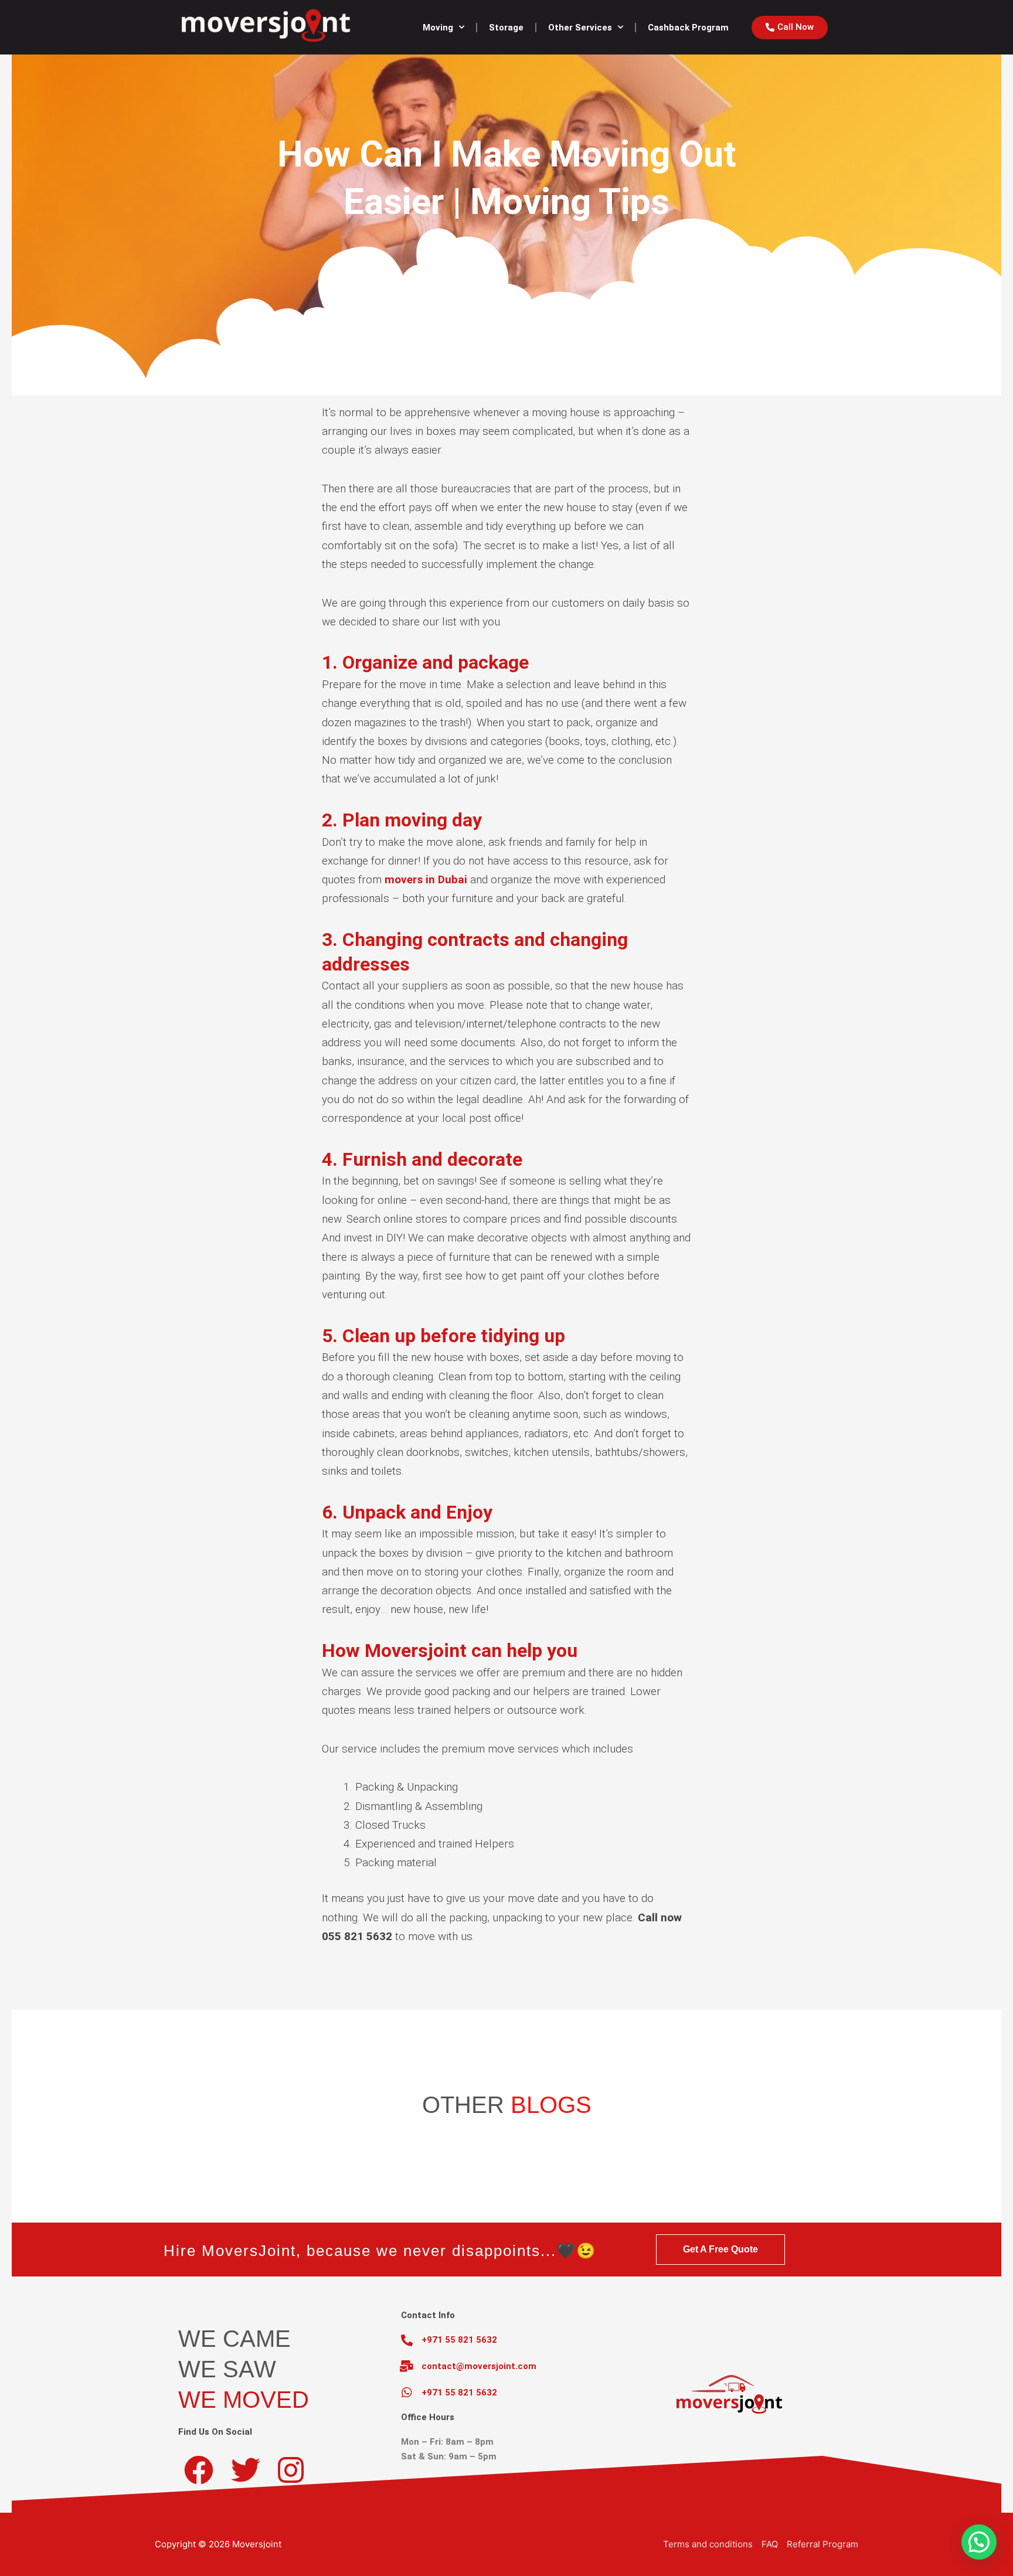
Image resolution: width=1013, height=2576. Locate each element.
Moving (438, 28)
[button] (979, 2542)
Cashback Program (688, 28)
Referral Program (822, 2544)
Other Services (580, 28)
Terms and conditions (708, 2544)
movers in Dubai (426, 879)
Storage (506, 28)
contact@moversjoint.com (479, 2366)
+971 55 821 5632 (459, 2340)
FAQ (770, 2544)
